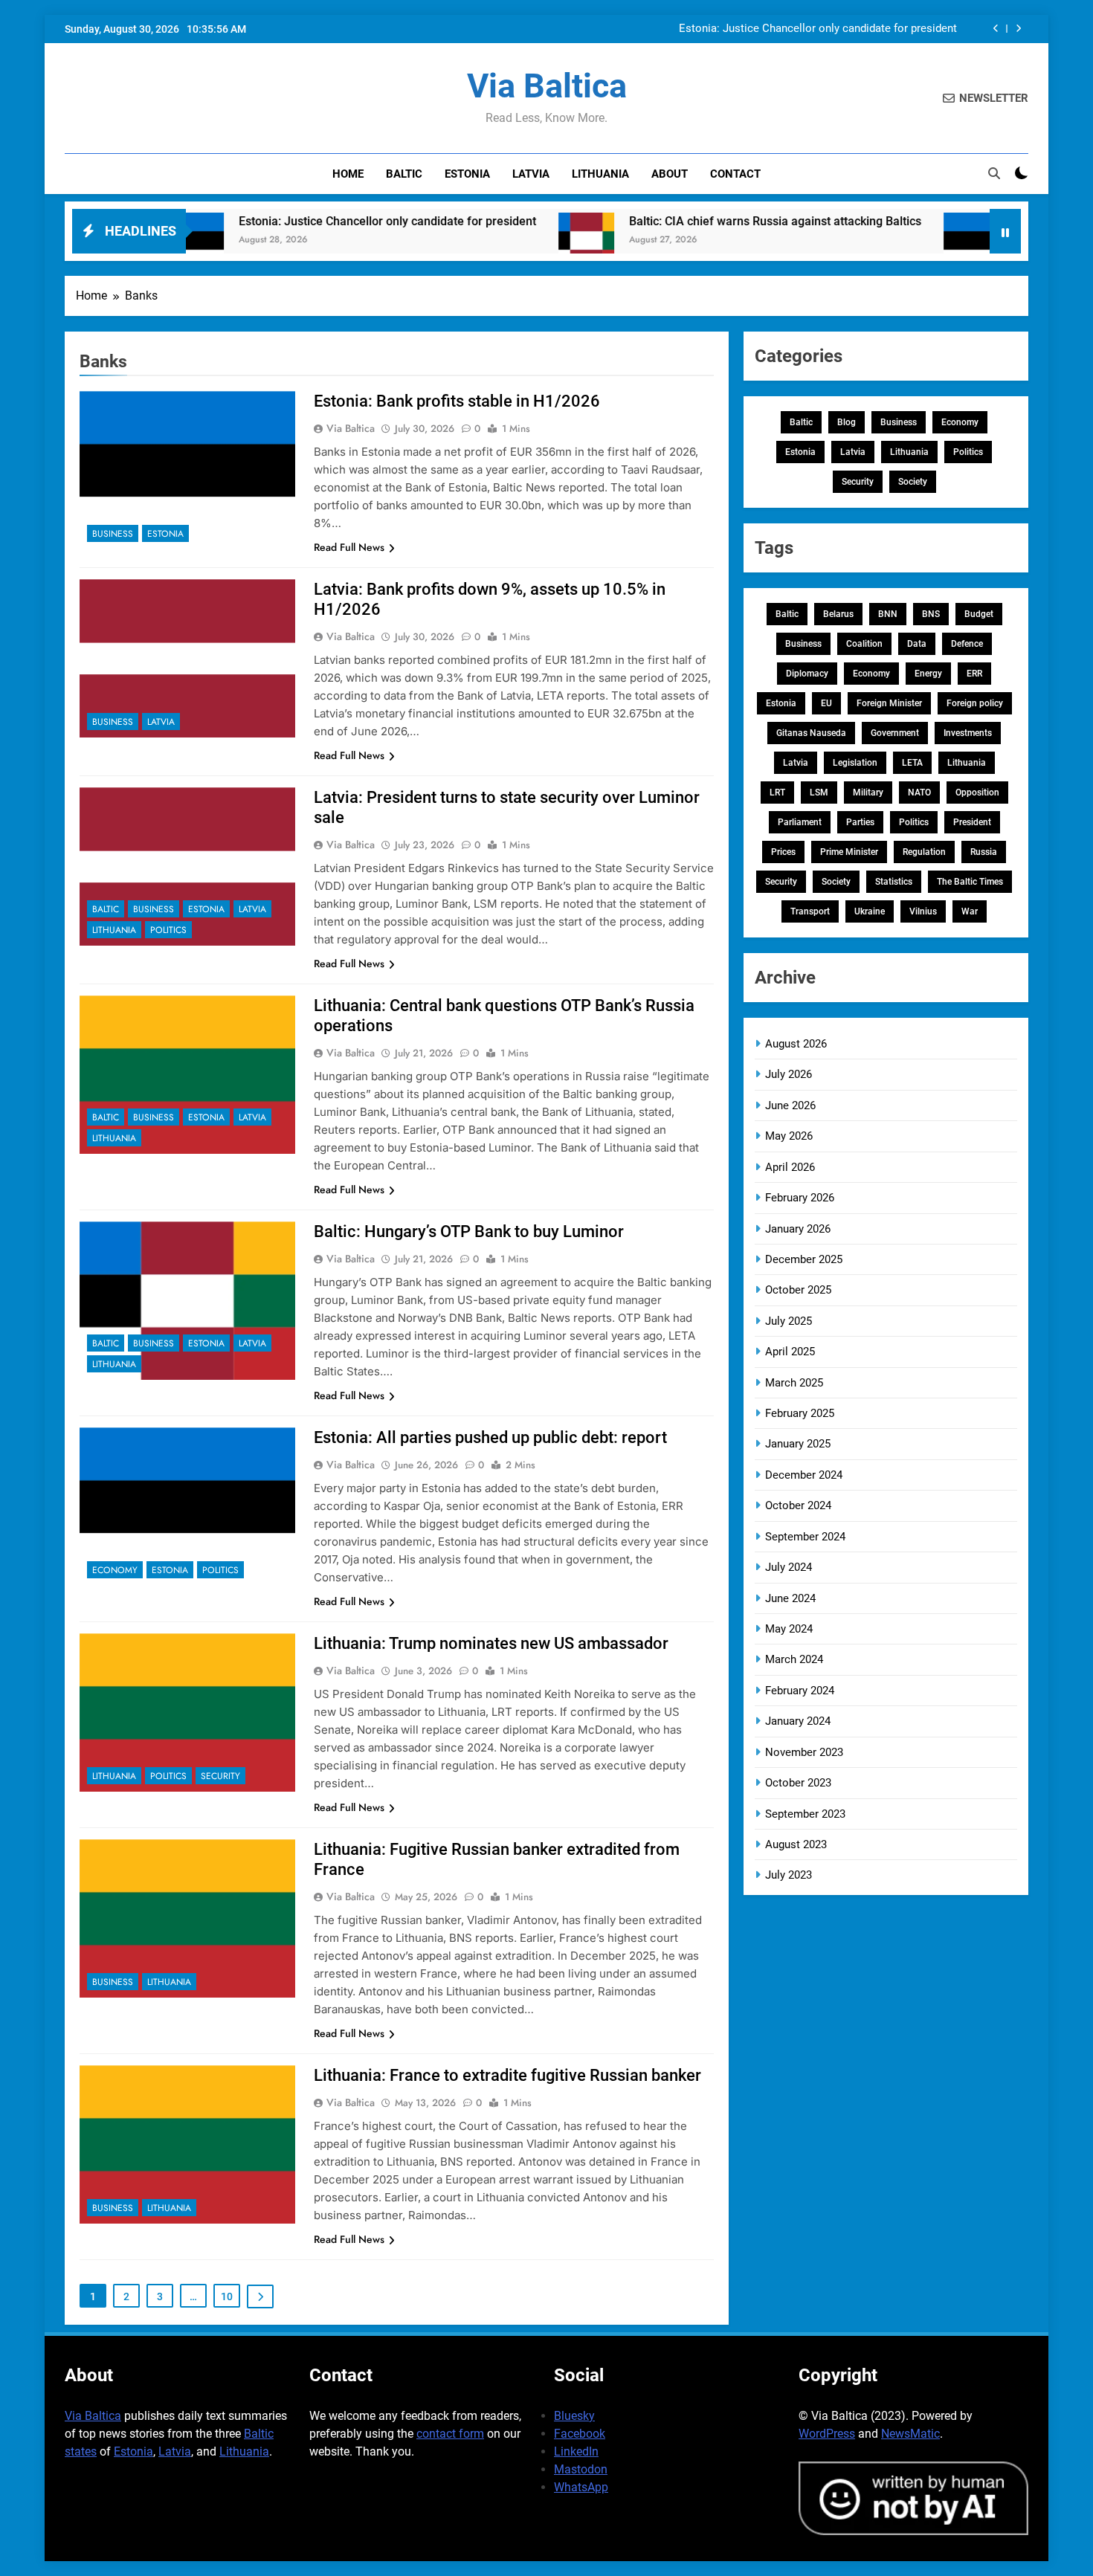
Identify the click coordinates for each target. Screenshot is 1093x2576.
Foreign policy (975, 703)
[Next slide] (1018, 29)
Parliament (800, 822)
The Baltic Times (970, 882)
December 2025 (804, 1259)
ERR (974, 674)
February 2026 (800, 1198)
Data (917, 644)
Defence (967, 644)
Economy (115, 1570)
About (670, 174)
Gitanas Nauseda (811, 733)
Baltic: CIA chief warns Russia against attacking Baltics (699, 221)
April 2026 (790, 1167)
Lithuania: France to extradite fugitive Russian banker (507, 2075)
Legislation (855, 763)
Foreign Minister (889, 703)
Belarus (838, 614)
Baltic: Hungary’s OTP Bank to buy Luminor (469, 1231)
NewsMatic (910, 2434)
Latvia (531, 174)
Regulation (924, 852)
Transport (810, 911)
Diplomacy (807, 674)
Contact (735, 174)
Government (895, 733)
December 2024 (804, 1475)
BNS (931, 614)
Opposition (977, 793)
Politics (168, 930)
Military (868, 793)
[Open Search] (994, 173)
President (972, 822)
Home (348, 174)
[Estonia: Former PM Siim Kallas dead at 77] (895, 241)
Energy (928, 674)
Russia (984, 852)
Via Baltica (547, 86)
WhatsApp (581, 2487)
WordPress (827, 2434)
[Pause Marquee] (1005, 231)
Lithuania (600, 174)
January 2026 (798, 1229)
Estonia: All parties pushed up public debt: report (490, 1437)
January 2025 (798, 1444)
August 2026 (796, 1044)
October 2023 (798, 1783)
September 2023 (805, 1814)
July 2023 (789, 1875)
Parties (860, 822)
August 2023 (796, 1844)
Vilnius (923, 911)
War (970, 911)
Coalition (864, 644)
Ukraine (870, 911)
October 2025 (798, 1290)
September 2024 (805, 1537)
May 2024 (789, 1629)
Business (113, 534)
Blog (847, 422)
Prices (783, 852)
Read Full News (349, 547)
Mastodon (581, 2469)
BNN (888, 614)
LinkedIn (576, 2451)
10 (227, 2296)
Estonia (467, 174)
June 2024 (790, 1598)
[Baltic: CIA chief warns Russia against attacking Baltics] (510, 241)
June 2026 (790, 1105)
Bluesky (574, 2416)
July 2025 (789, 1321)
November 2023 (804, 1752)
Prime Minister (849, 852)
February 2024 (800, 1691)
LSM (819, 793)
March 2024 (794, 1659)
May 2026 (789, 1136)
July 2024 (789, 1567)
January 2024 (798, 1721)
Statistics (894, 882)
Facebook (580, 2434)
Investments (968, 733)
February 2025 (800, 1413)
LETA (912, 763)
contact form (450, 2434)
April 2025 (790, 1352)
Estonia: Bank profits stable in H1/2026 (457, 401)
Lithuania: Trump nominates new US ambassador (491, 1643)
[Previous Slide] (996, 29)
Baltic (404, 174)
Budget (979, 614)
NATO (919, 793)
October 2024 (798, 1505)
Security (220, 1776)
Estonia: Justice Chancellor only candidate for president (818, 29)
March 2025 (794, 1383)
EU (826, 703)
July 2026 (789, 1074)
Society (913, 482)
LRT (777, 793)
